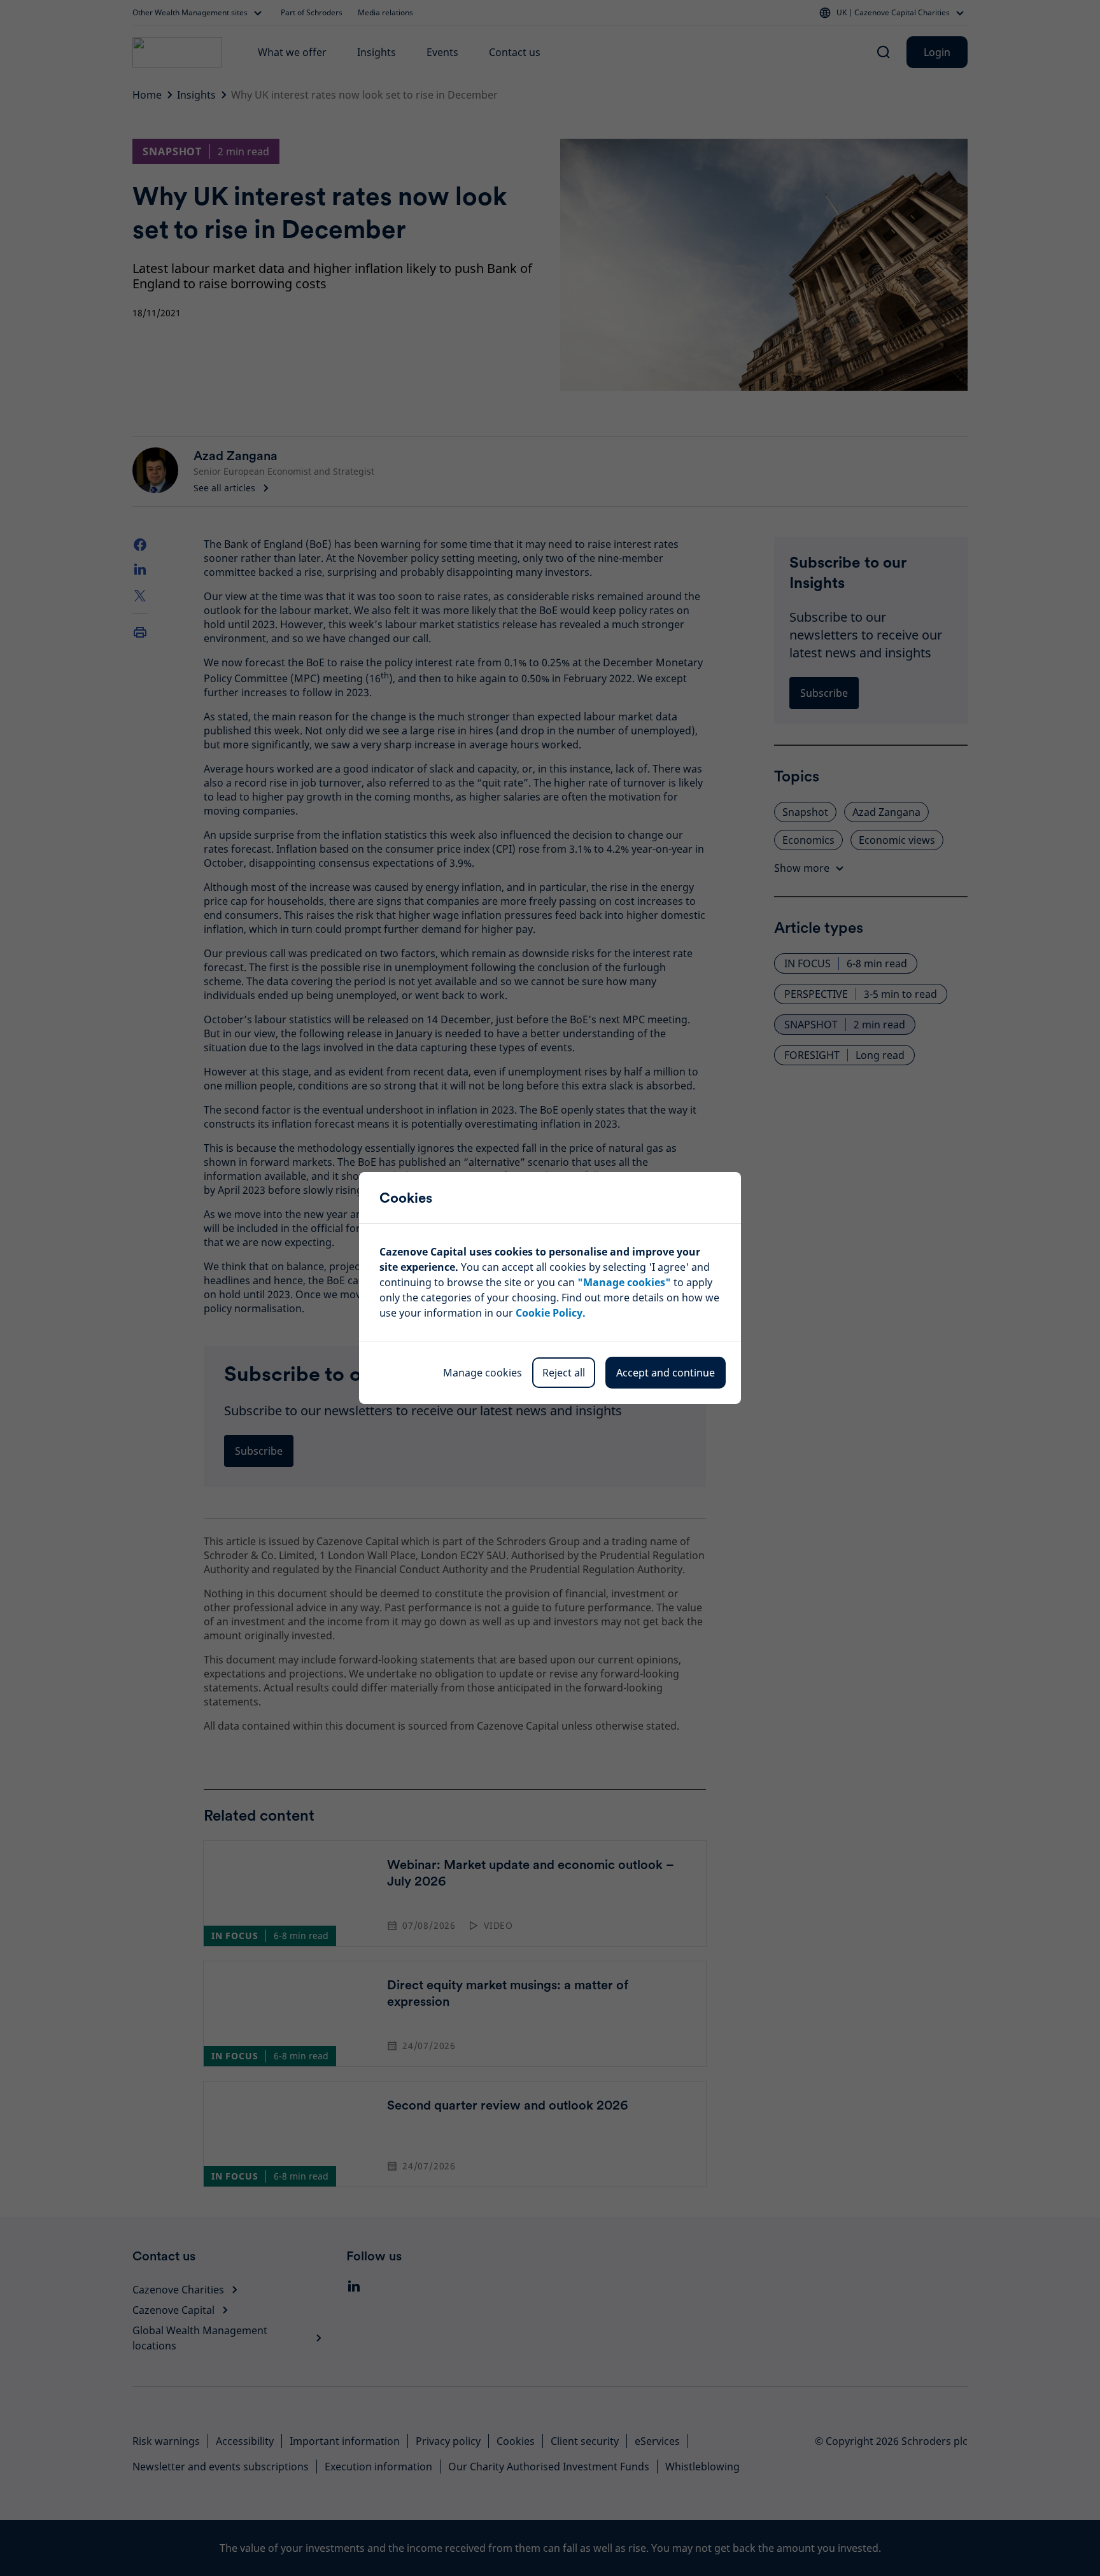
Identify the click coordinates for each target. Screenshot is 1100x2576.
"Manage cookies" (624, 1282)
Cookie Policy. (551, 1313)
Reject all (564, 1373)
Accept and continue (666, 1373)
